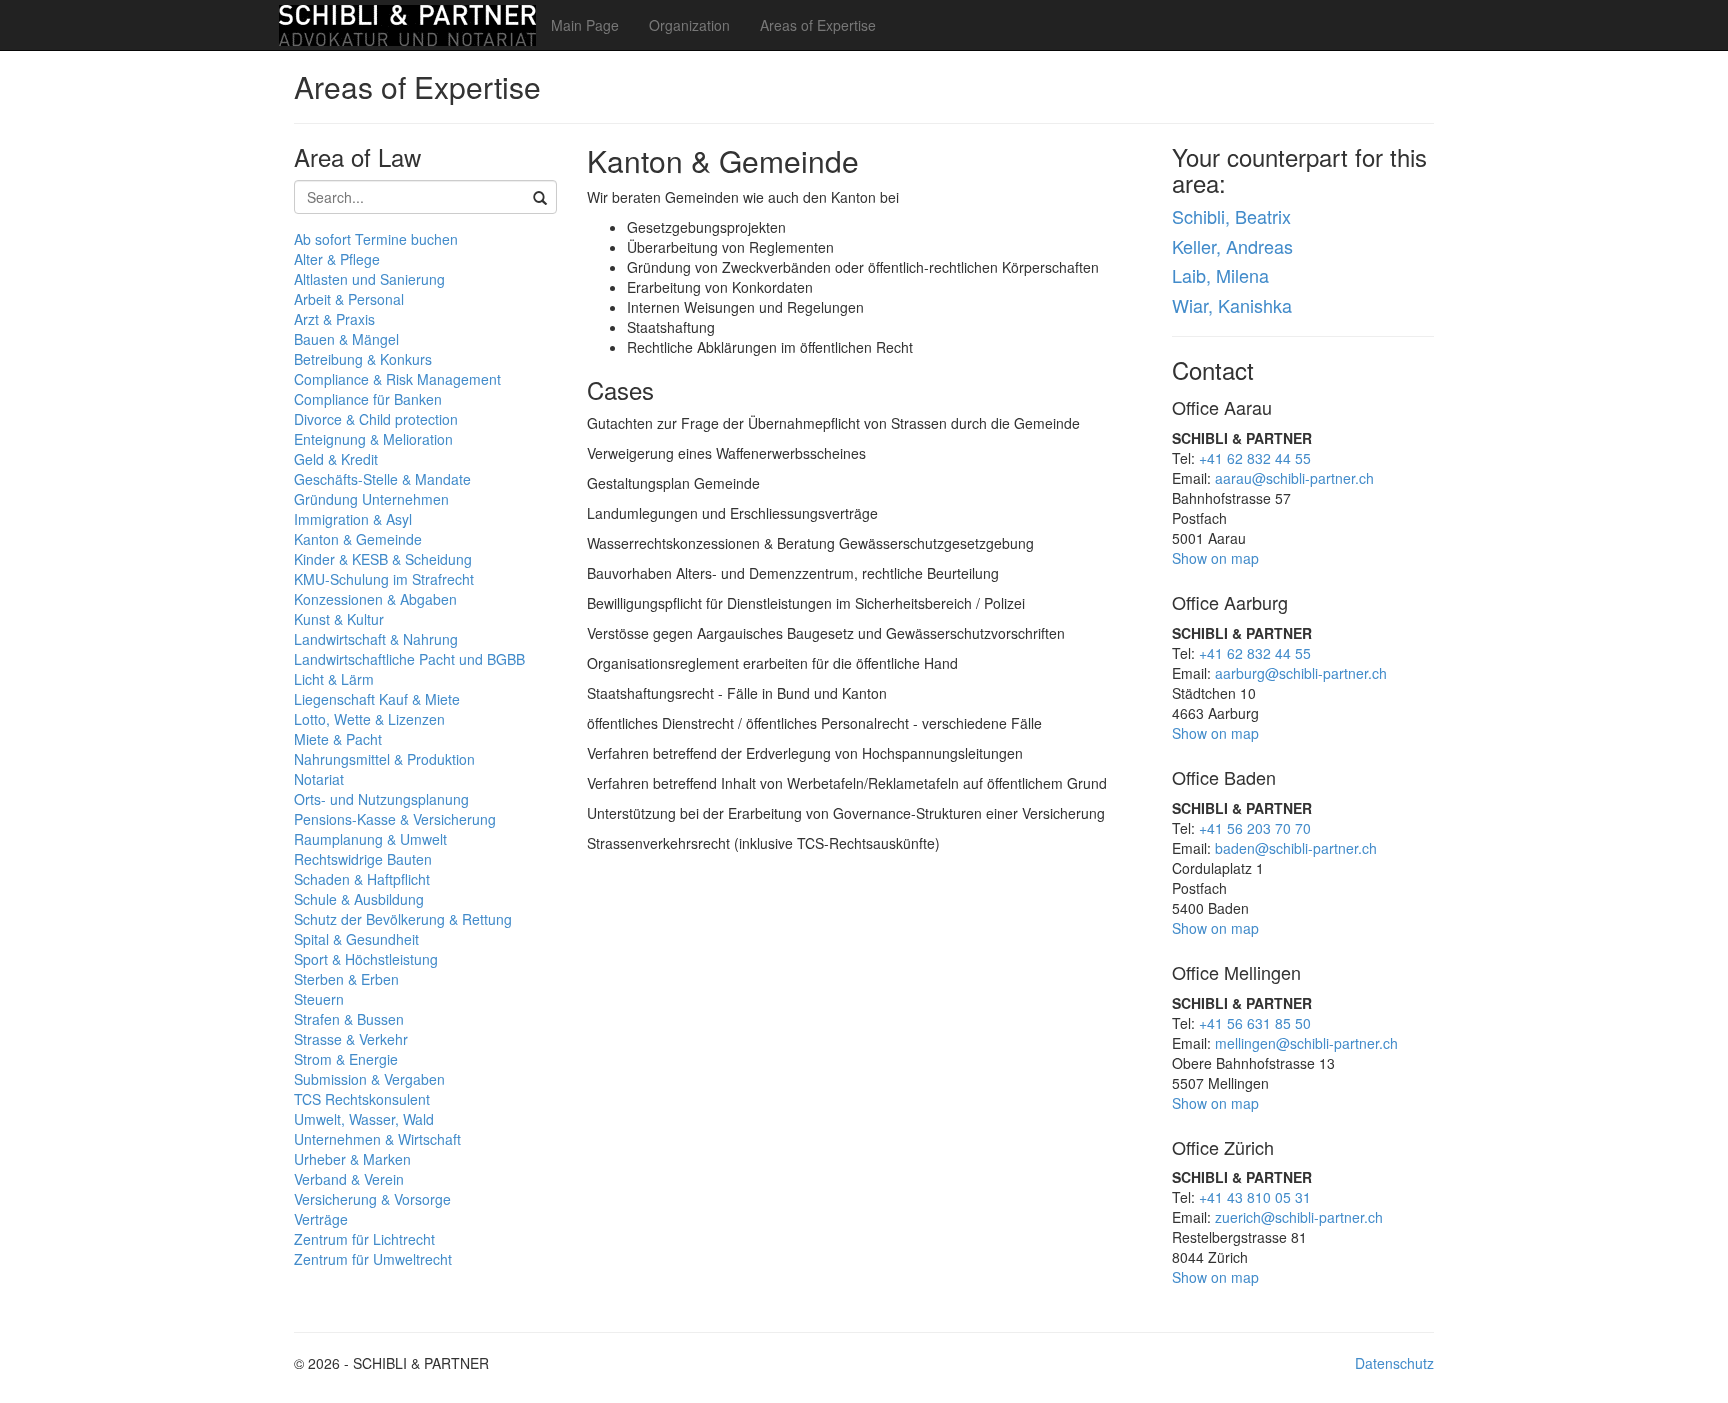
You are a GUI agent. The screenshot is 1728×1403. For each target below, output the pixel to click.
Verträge (321, 1219)
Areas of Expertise (818, 25)
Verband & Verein (349, 1179)
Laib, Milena (1220, 275)
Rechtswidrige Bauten (363, 859)
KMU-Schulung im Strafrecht (384, 579)
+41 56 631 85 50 (1255, 1023)
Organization (689, 25)
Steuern (319, 999)
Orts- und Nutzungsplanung (381, 799)
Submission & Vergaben (369, 1079)
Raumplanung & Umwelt (370, 839)
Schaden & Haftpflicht (362, 879)
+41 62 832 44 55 (1255, 458)
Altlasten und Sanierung (369, 279)
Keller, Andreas (1232, 246)
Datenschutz (1394, 1363)
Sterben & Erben (346, 979)
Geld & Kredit (336, 459)
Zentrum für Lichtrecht (364, 1239)
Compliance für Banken (368, 399)
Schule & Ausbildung (359, 899)
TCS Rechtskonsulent (362, 1099)
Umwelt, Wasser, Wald (364, 1119)
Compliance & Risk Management (397, 379)
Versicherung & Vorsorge (372, 1199)
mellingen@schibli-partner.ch (1306, 1043)
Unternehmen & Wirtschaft (377, 1139)
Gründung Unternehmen (371, 499)
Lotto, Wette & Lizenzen (369, 719)
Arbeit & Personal (349, 299)
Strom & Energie (346, 1059)
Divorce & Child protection (376, 419)
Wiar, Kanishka (1232, 305)
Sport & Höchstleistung (366, 959)
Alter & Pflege (337, 259)
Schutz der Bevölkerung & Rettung (403, 919)
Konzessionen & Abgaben (375, 599)
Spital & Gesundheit (356, 939)
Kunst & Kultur (339, 619)
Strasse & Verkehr (351, 1039)
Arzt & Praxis (334, 319)
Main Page (585, 25)
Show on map (1215, 558)
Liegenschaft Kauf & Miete (377, 699)
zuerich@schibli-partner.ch (1299, 1217)
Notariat (319, 779)
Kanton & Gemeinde (358, 539)
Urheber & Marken (352, 1159)
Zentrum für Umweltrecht (373, 1259)
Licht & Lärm (334, 679)
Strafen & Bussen (349, 1019)
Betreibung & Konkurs (363, 359)
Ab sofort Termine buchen (376, 239)
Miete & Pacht (338, 739)
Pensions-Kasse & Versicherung (395, 819)
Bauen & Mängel (346, 339)
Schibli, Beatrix (1231, 216)
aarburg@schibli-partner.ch (1301, 673)
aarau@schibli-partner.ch (1294, 478)
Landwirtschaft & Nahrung (376, 639)
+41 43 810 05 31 (1255, 1197)
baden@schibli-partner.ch (1296, 848)
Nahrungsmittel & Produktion (384, 759)
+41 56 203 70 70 (1255, 828)
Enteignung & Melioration (373, 439)
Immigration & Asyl (353, 519)
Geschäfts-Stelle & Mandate (382, 479)
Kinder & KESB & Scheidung (383, 559)
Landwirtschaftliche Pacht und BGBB (409, 659)
